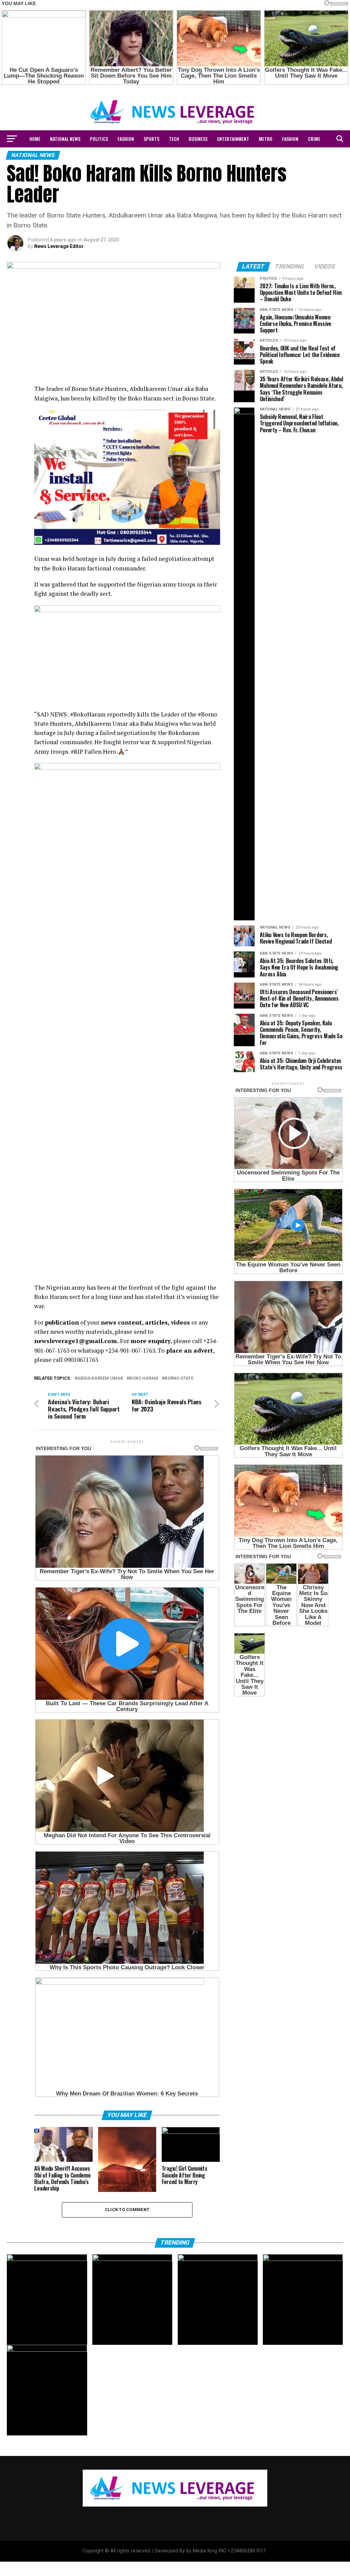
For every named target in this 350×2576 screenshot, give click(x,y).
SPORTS (151, 139)
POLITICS (99, 139)
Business (198, 139)
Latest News (192, 157)
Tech (174, 139)
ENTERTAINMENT (233, 139)
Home (35, 139)
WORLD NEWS (157, 157)
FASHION (126, 139)
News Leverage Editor (59, 246)
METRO (266, 139)
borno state (179, 1378)
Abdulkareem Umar (100, 1378)
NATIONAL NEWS (65, 139)
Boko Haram (144, 1378)
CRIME (314, 139)
